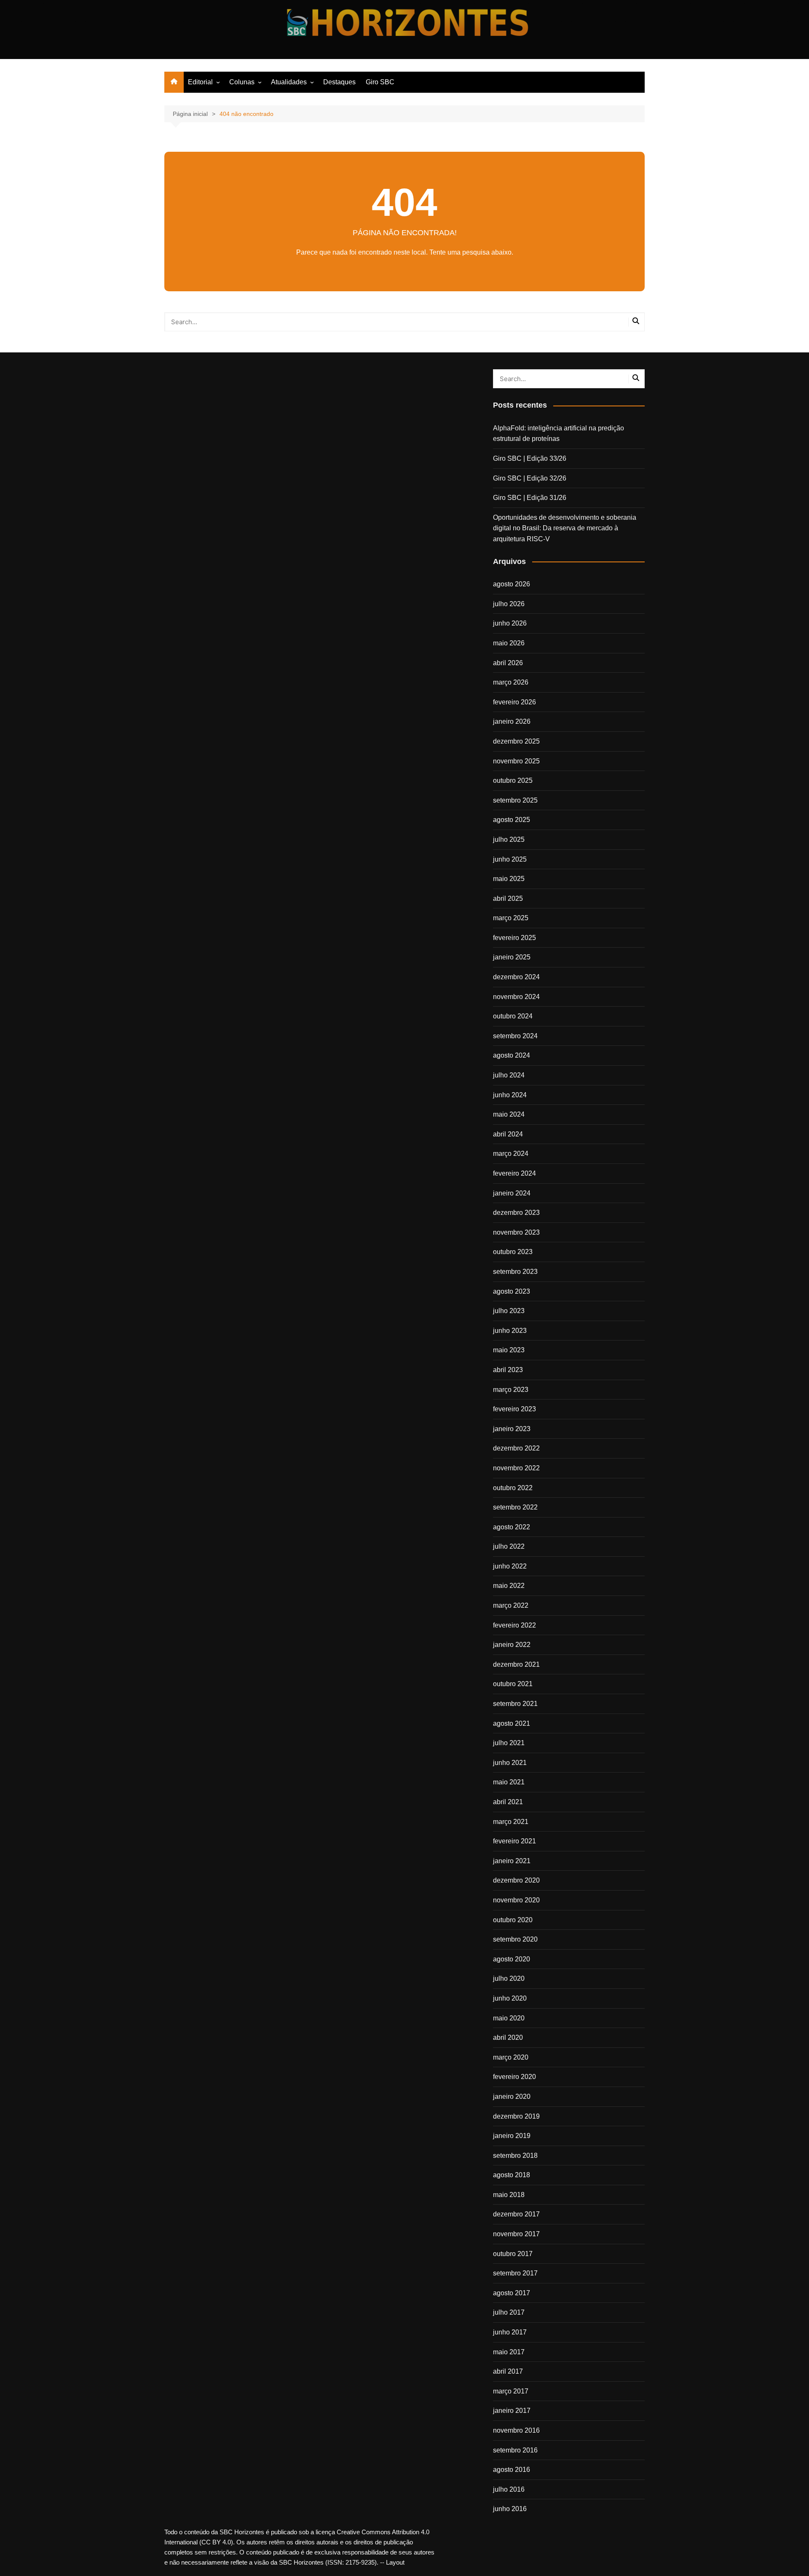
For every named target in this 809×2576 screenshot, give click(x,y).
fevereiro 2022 (514, 1625)
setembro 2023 (515, 1272)
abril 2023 (508, 1370)
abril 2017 (508, 2371)
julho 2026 (509, 604)
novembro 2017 (516, 2234)
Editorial (200, 82)
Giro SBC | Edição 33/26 (530, 458)
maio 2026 (509, 643)
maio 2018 (509, 2195)
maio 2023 (509, 1350)
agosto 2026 (512, 584)
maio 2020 (509, 2018)
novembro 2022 (516, 1468)
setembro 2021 (515, 1704)
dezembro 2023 (516, 1213)
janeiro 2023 (512, 1429)
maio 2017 (509, 2352)
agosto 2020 (512, 1959)
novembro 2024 (516, 997)
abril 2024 (508, 1134)
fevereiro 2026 (514, 702)
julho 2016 (509, 2489)
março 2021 (511, 1822)
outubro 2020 (513, 1920)
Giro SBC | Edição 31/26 (530, 498)
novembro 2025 (516, 761)
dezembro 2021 (516, 1664)
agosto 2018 (512, 2175)
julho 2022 (509, 1546)
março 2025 (511, 918)
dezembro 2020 (516, 1880)
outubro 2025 (513, 780)
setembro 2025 (515, 800)
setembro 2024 (515, 1036)
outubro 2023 (513, 1252)
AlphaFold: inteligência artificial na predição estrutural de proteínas (559, 434)
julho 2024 (509, 1075)
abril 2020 (508, 2037)
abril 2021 (508, 1802)
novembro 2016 (516, 2430)
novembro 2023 (516, 1232)
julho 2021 (509, 1743)
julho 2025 (509, 839)
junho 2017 (510, 2332)
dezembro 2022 (516, 1448)
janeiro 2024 (512, 1193)
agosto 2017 (512, 2293)
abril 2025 (508, 899)
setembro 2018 (515, 2156)
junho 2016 (510, 2509)
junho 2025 (510, 859)
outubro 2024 (513, 1016)
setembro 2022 (515, 1507)
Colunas (242, 82)
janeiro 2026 (512, 721)
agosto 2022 (512, 1527)
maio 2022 (509, 1586)
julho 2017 (509, 2312)
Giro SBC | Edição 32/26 (530, 478)
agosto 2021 (512, 1723)
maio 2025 (509, 879)
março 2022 (511, 1605)
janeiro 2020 (512, 2097)
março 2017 (511, 2391)
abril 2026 (508, 663)
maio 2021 (509, 1782)
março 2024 (511, 1154)
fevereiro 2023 (514, 1409)
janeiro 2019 (512, 2136)
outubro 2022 (513, 1488)
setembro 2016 (515, 2450)
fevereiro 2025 (514, 938)
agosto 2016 (512, 2470)
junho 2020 (510, 1998)
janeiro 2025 (512, 957)
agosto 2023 (512, 1291)
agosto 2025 (512, 820)
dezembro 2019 (516, 2116)
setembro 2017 (515, 2273)
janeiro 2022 (512, 1645)
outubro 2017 (513, 2254)
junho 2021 (510, 1763)
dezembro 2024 (516, 977)
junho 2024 (510, 1095)
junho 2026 (510, 623)
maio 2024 (509, 1114)
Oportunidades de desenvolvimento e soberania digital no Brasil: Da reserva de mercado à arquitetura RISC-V (565, 528)
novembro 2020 (516, 1900)
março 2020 (511, 2057)
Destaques (339, 82)
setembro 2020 (515, 1939)
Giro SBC (380, 82)
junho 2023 (510, 1331)
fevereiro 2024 (514, 1173)
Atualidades (289, 82)
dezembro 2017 (516, 2214)
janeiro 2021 (512, 1861)
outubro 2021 (513, 1684)
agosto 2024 (512, 1055)
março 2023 (511, 1390)
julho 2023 (509, 1311)
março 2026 (511, 682)
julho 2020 (509, 1978)
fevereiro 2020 (514, 2077)
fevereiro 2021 (514, 1841)
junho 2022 (510, 1566)
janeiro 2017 (512, 2411)
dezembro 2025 (516, 741)
